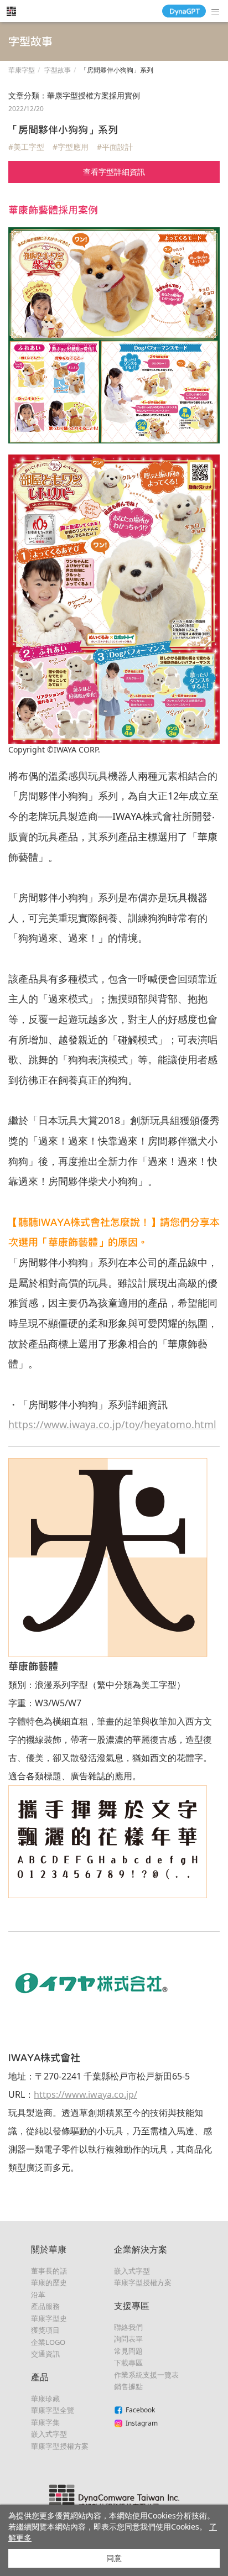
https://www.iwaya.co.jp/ (85, 2094)
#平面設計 (115, 147)
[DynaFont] (11, 11)
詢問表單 (128, 2339)
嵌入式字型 (49, 2434)
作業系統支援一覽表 (146, 2375)
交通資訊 (45, 2354)
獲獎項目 (45, 2330)
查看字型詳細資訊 (114, 172)
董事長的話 (49, 2271)
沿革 (38, 2295)
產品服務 (45, 2306)
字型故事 (58, 70)
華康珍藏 (45, 2399)
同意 (114, 2558)
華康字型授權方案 (60, 2446)
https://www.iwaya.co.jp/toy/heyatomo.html (112, 1424)
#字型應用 (71, 147)
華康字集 (45, 2422)
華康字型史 (49, 2318)
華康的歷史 (49, 2282)
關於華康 (49, 2249)
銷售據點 (128, 2386)
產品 (40, 2377)
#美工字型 (26, 147)
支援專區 (132, 2306)
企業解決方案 (141, 2249)
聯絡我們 (128, 2327)
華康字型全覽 (53, 2410)
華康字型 (22, 70)
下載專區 (128, 2363)
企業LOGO (48, 2342)
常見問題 (128, 2351)
